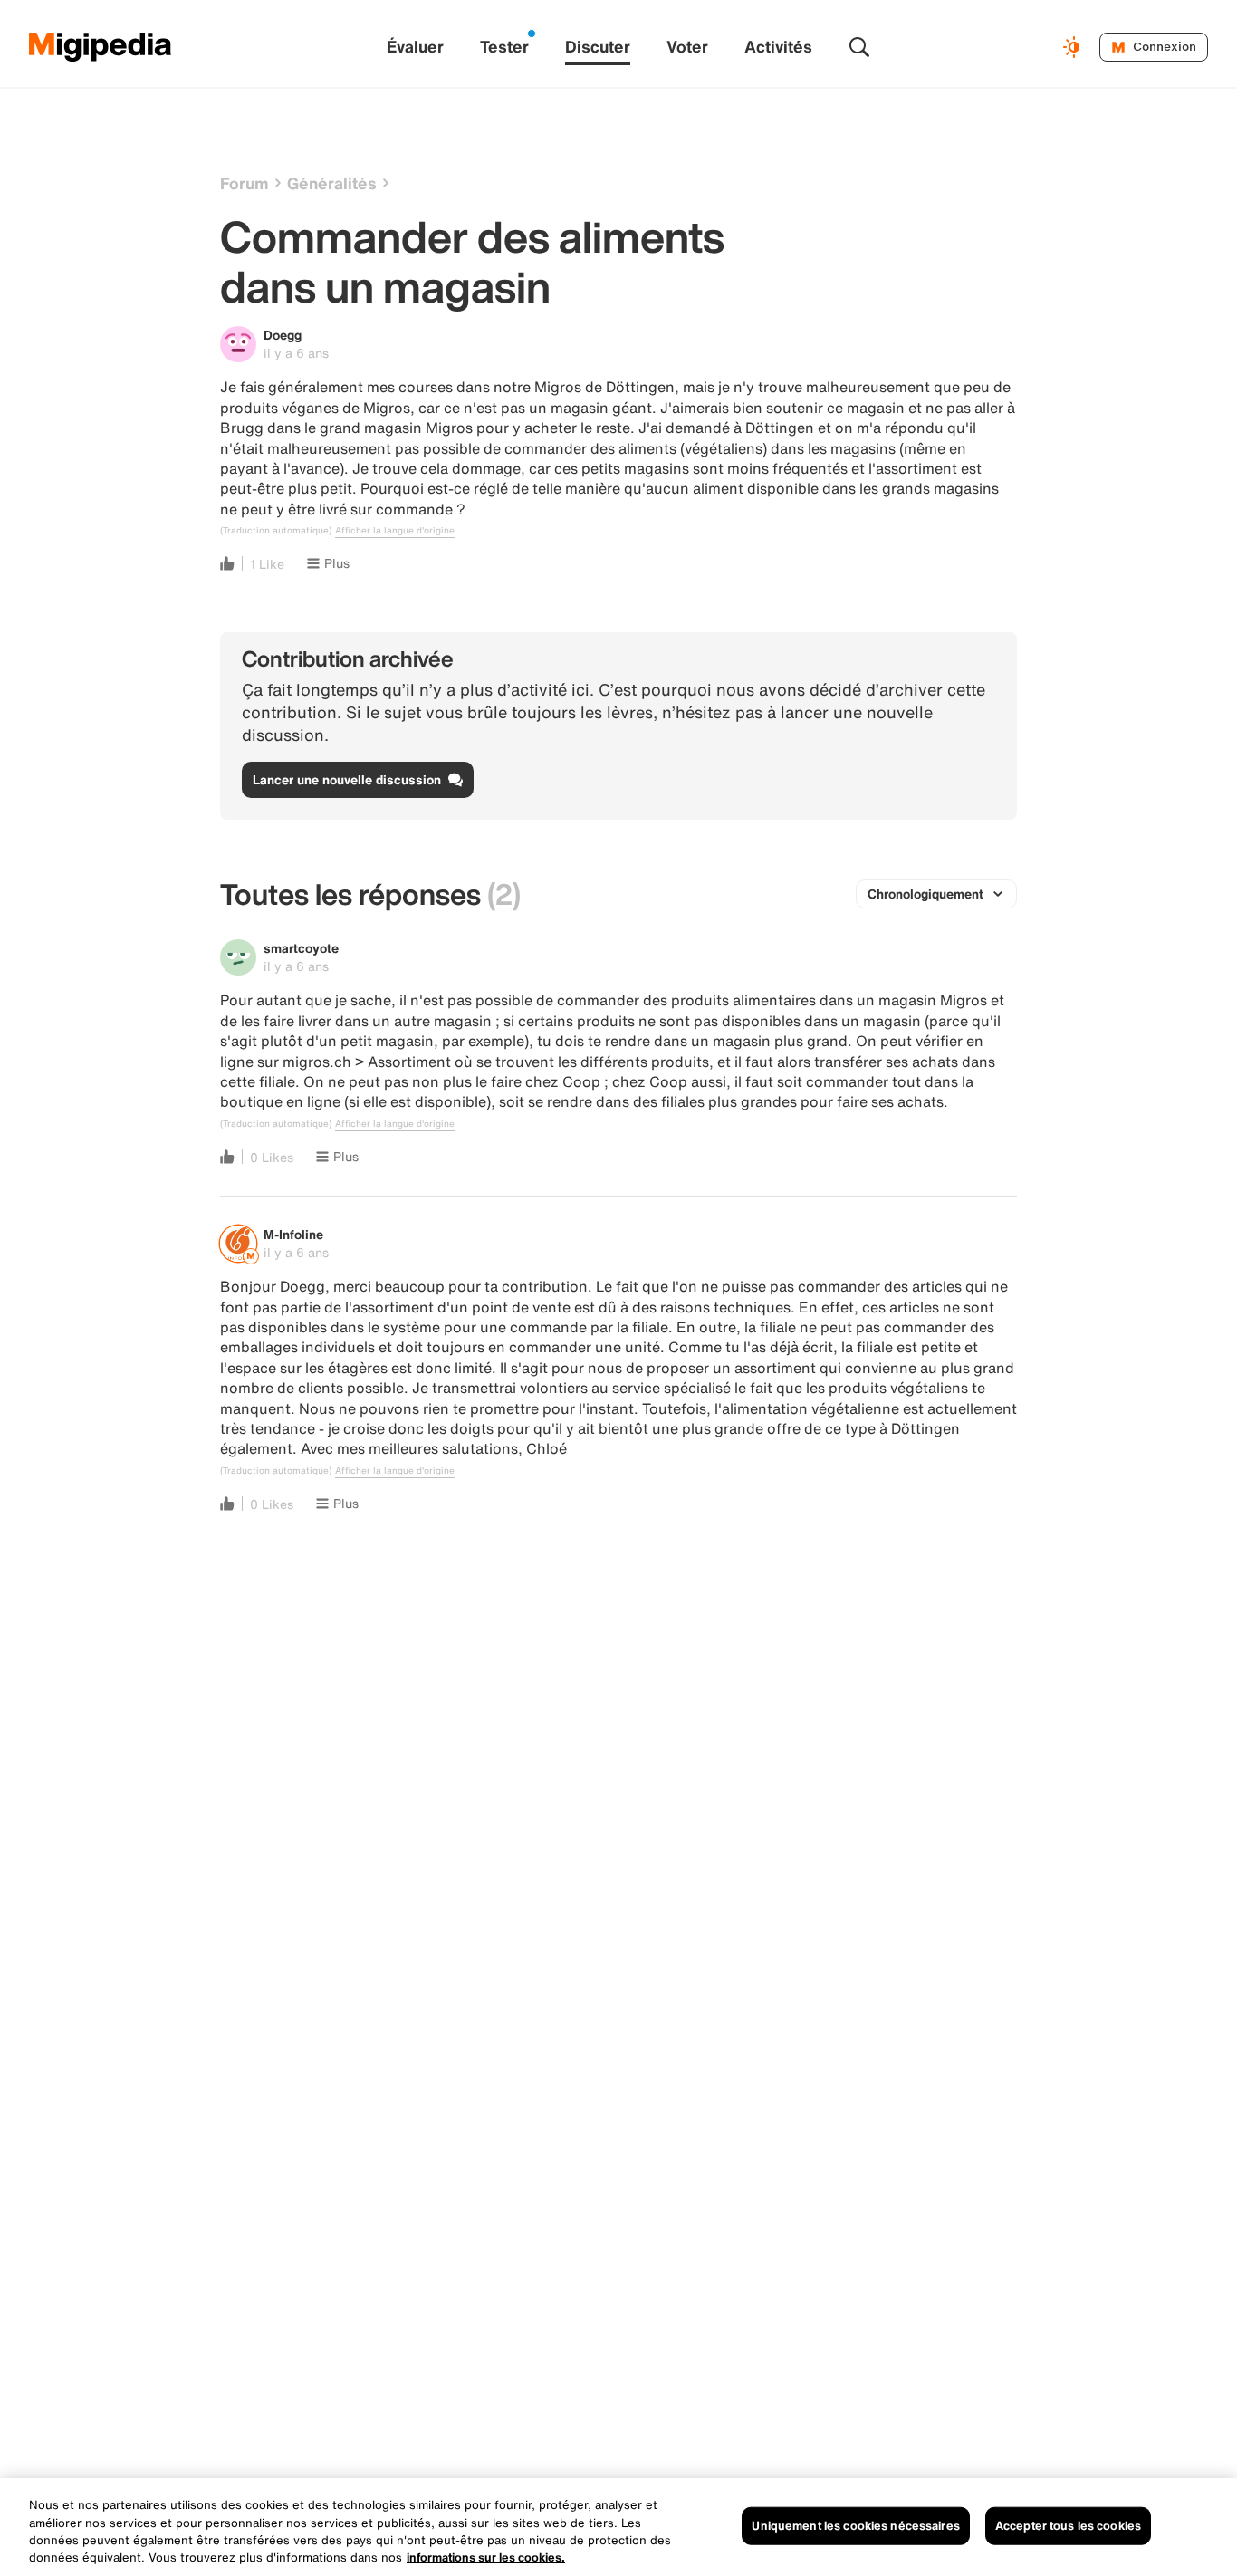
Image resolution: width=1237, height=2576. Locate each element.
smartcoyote (301, 948)
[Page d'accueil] (101, 47)
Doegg (283, 335)
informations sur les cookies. (486, 2557)
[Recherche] (859, 47)
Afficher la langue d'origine (395, 531)
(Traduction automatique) (276, 531)
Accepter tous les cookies (1068, 2526)
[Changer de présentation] (1074, 47)
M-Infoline (293, 1234)
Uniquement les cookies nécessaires (855, 2526)
